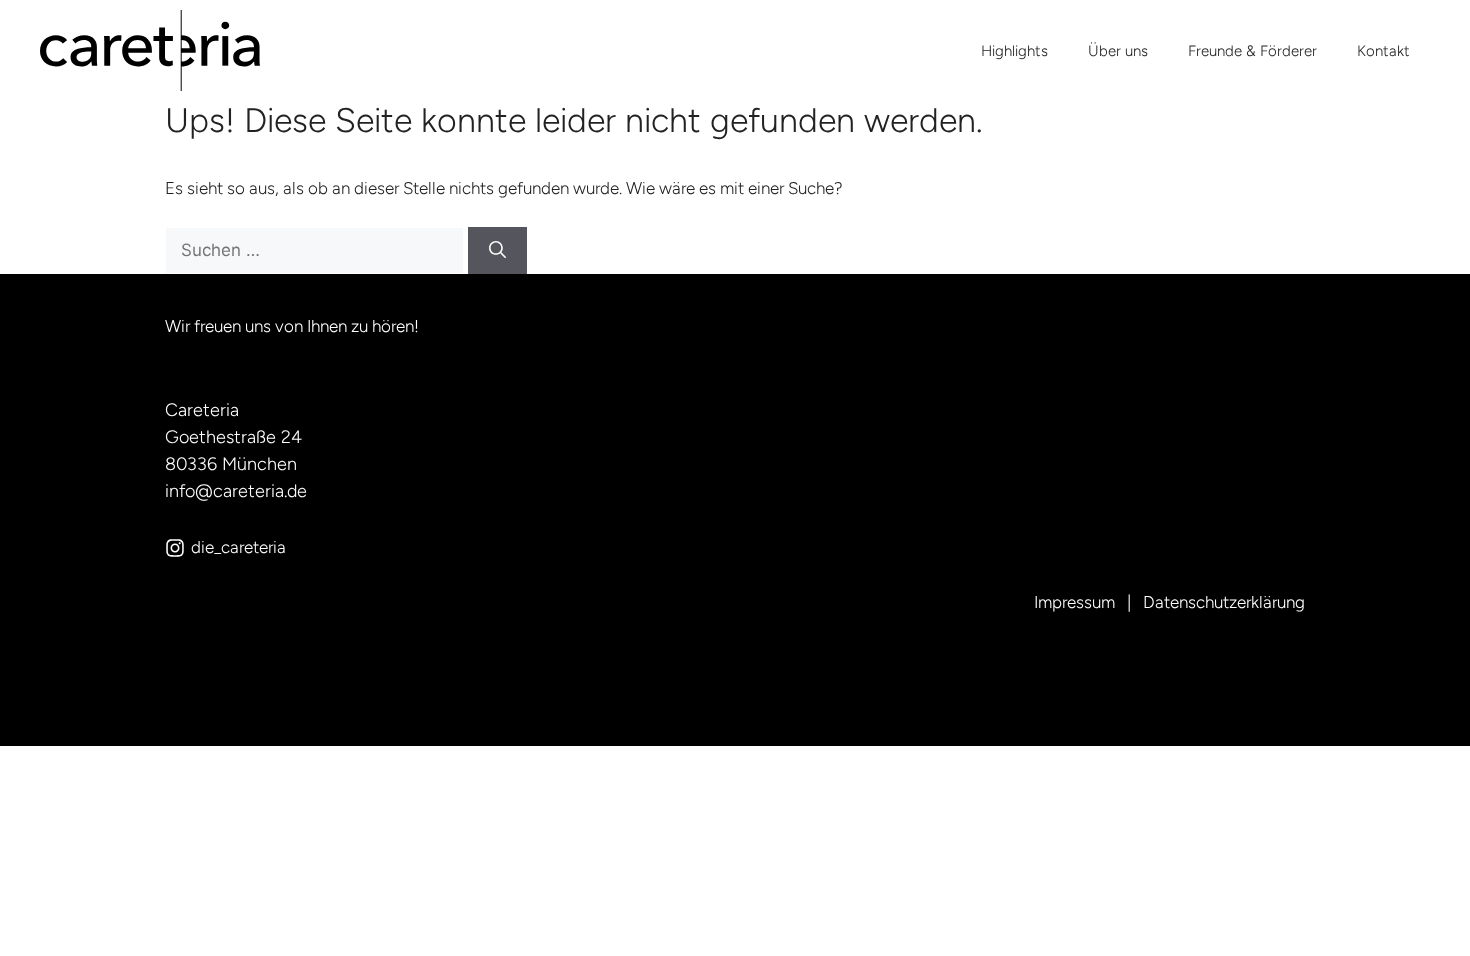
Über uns (1118, 51)
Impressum (1074, 602)
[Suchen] (497, 251)
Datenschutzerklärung (1224, 602)
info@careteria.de (236, 491)
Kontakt (1383, 51)
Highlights (1014, 51)
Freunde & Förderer (1252, 51)
